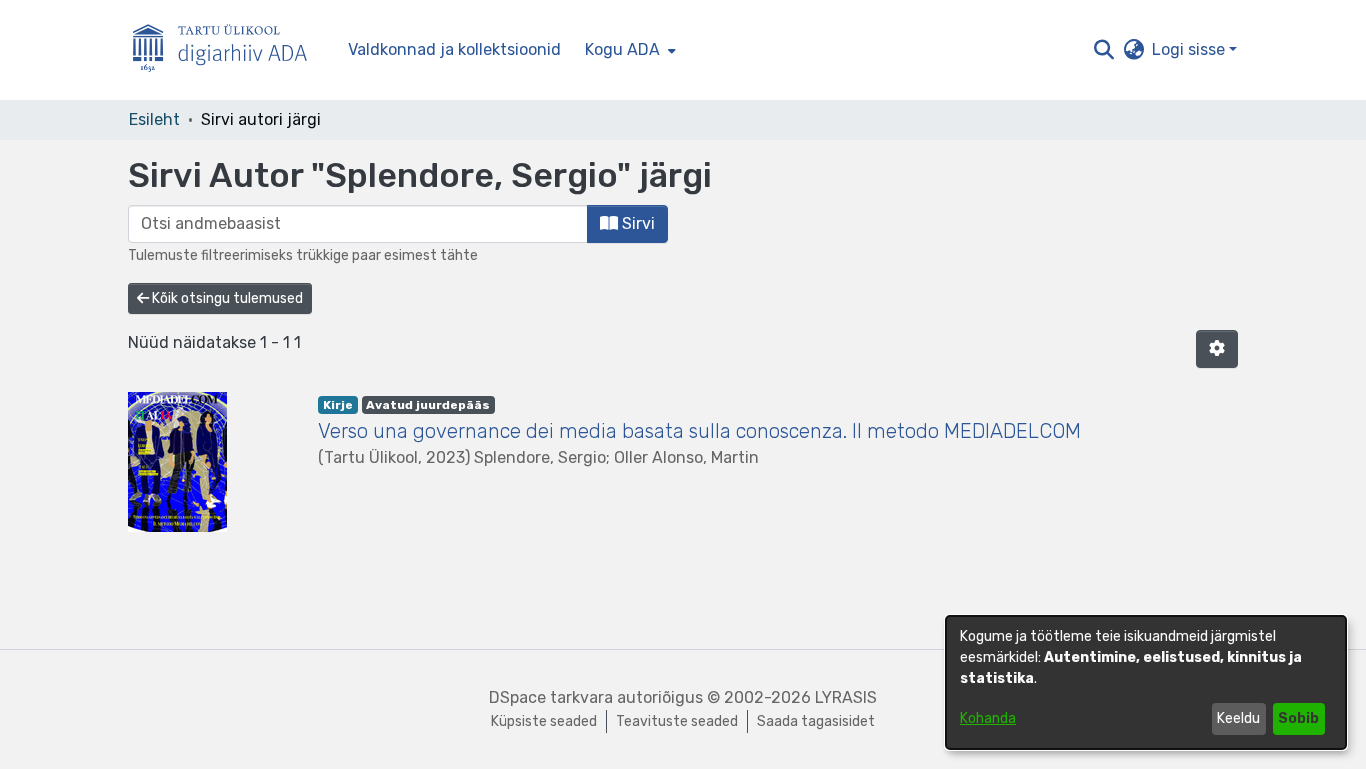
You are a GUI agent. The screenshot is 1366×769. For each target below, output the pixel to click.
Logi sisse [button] (1190, 49)
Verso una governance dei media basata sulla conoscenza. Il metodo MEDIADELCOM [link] (699, 431)
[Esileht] (228, 50)
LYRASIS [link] (846, 697)
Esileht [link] (154, 119)
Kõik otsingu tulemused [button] (226, 298)
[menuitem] (628, 50)
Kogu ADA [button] (622, 49)
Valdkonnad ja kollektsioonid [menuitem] (454, 49)
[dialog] (1146, 682)
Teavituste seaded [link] (677, 721)
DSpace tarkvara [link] (551, 697)
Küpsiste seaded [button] (544, 721)
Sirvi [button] (636, 223)
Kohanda (988, 718)
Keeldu (1238, 718)
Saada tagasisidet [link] (816, 721)
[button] (1103, 50)
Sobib (1298, 718)
